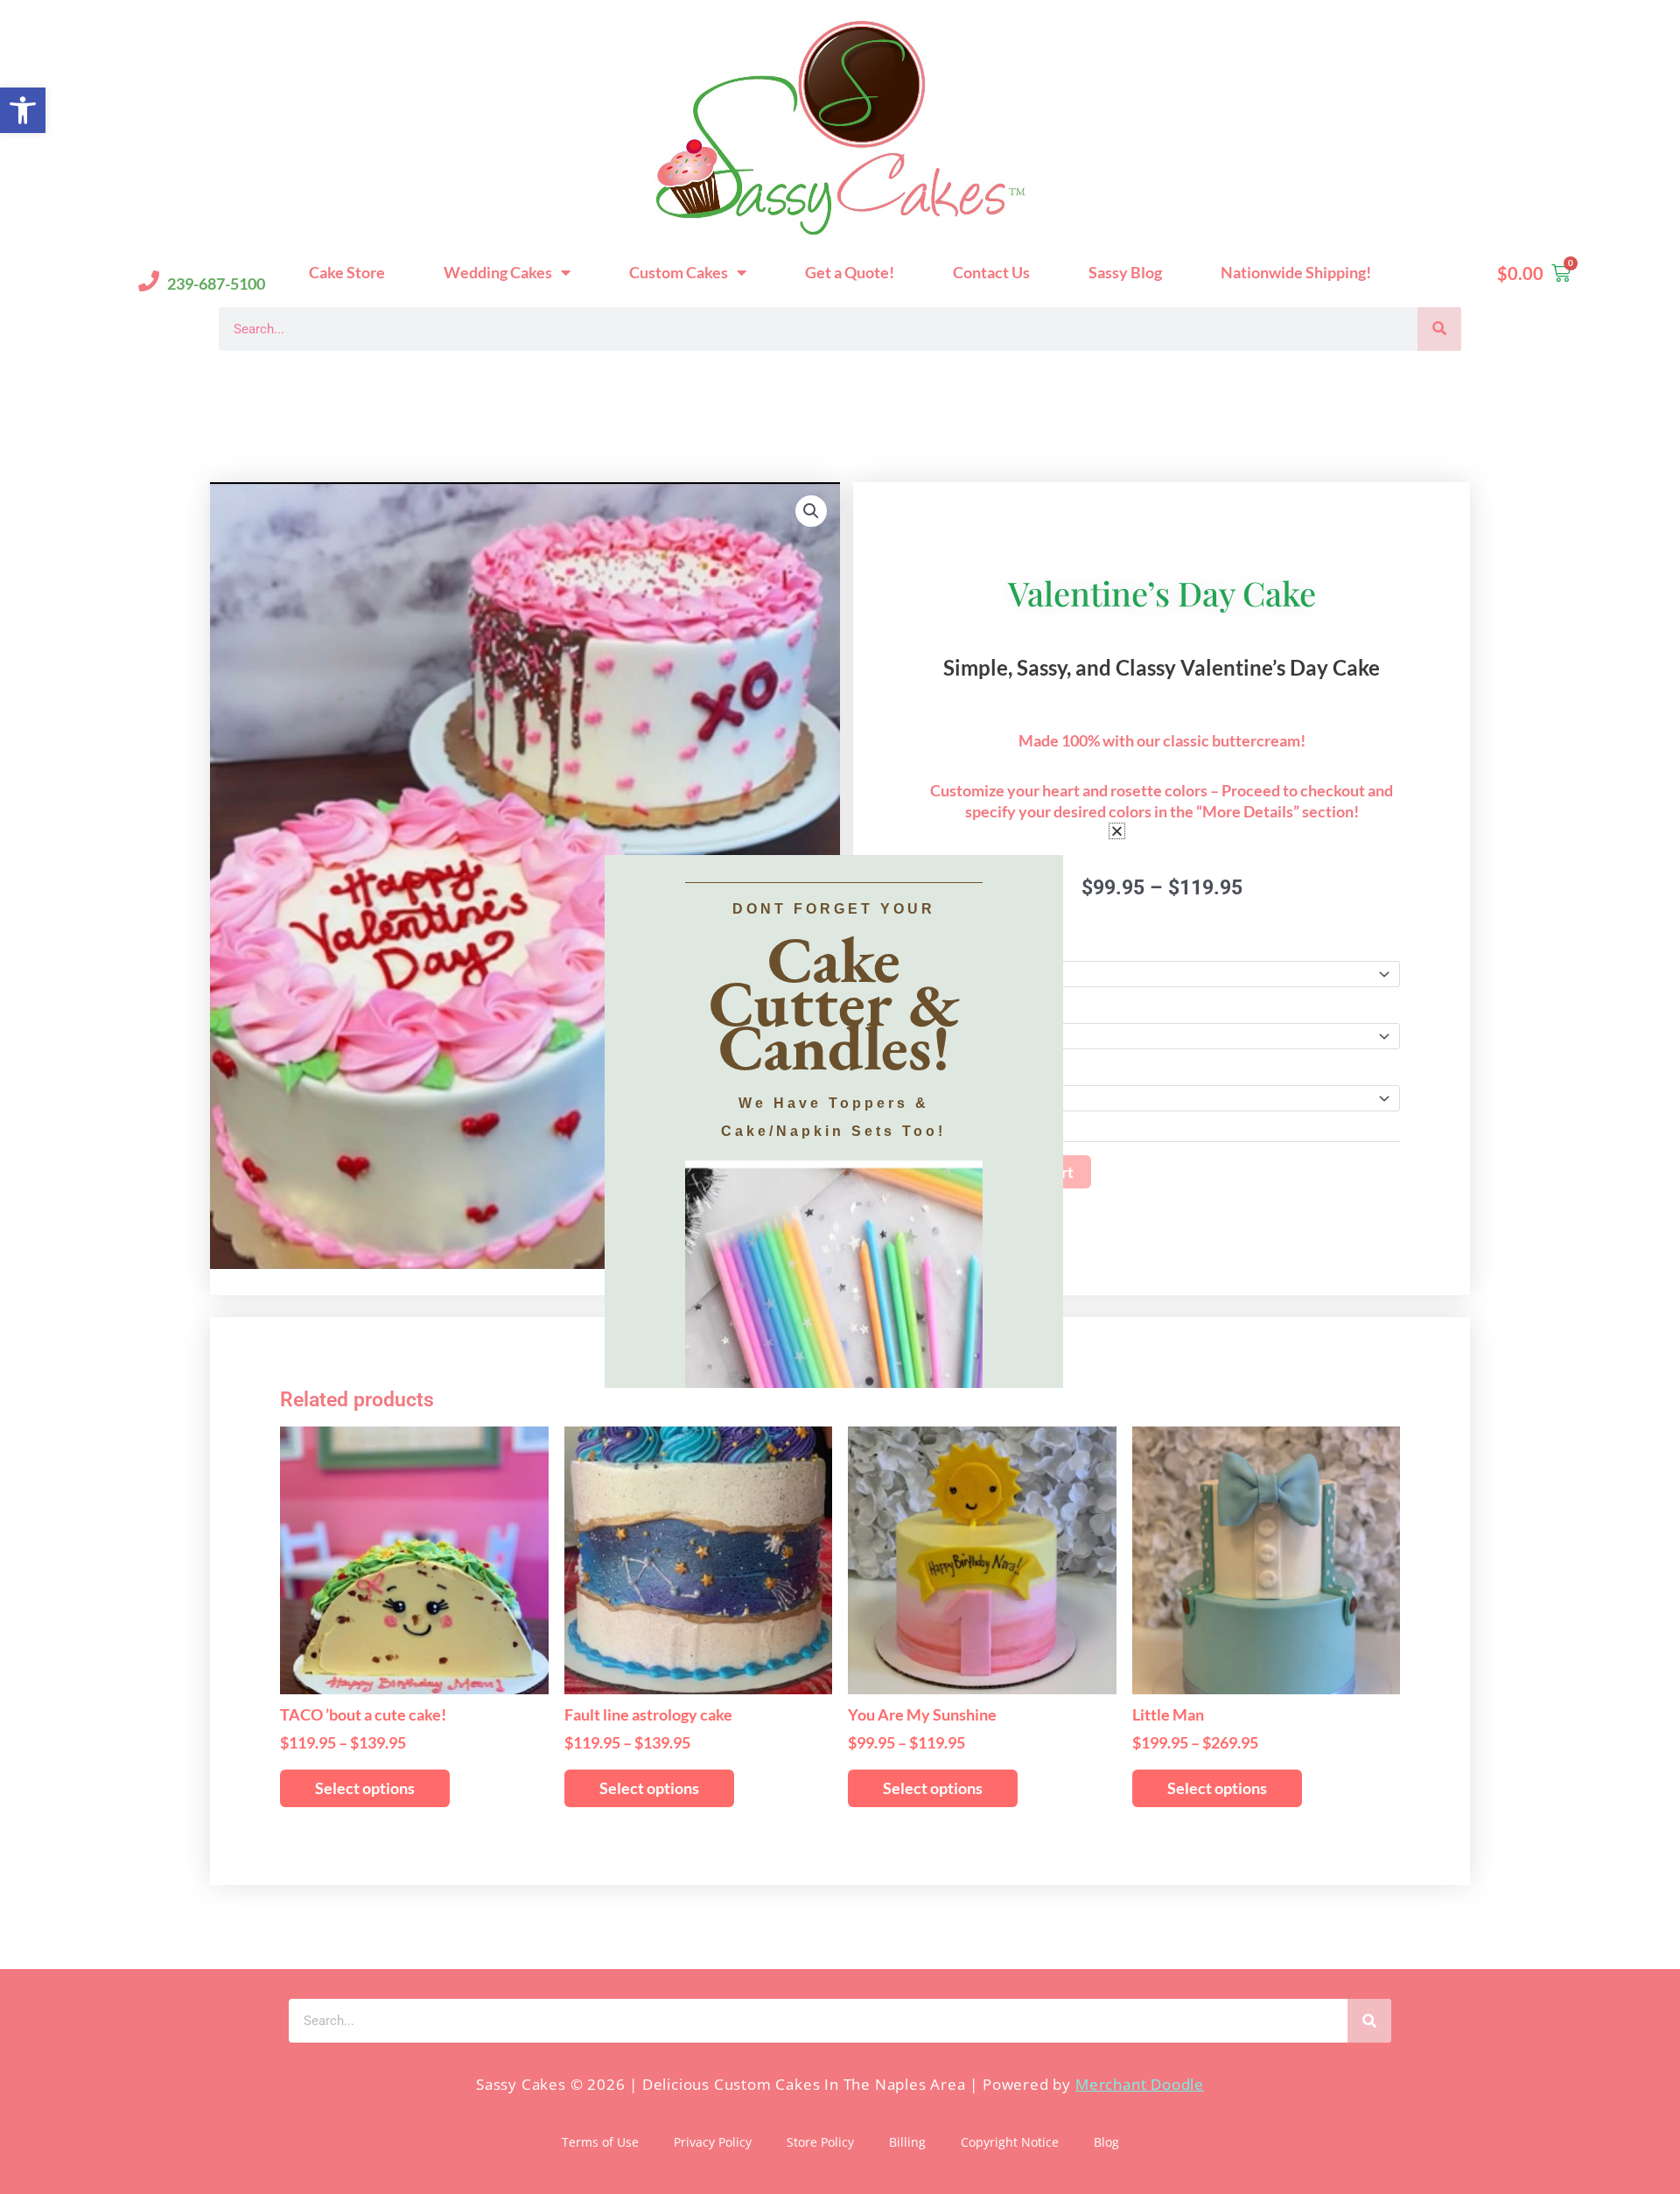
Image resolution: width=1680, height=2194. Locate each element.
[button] (1117, 831)
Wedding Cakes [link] (498, 272)
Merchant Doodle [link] (1140, 2084)
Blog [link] (1106, 2142)
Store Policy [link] (820, 2142)
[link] (23, 110)
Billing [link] (907, 2142)
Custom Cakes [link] (679, 272)
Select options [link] (365, 1788)
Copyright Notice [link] (1010, 2142)
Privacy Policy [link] (713, 2142)
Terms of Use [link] (600, 2142)
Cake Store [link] (347, 272)
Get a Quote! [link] (850, 272)
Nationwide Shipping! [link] (1296, 272)
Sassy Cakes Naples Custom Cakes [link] (385, 379)
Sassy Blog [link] (1125, 272)
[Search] (1439, 329)
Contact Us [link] (991, 272)
